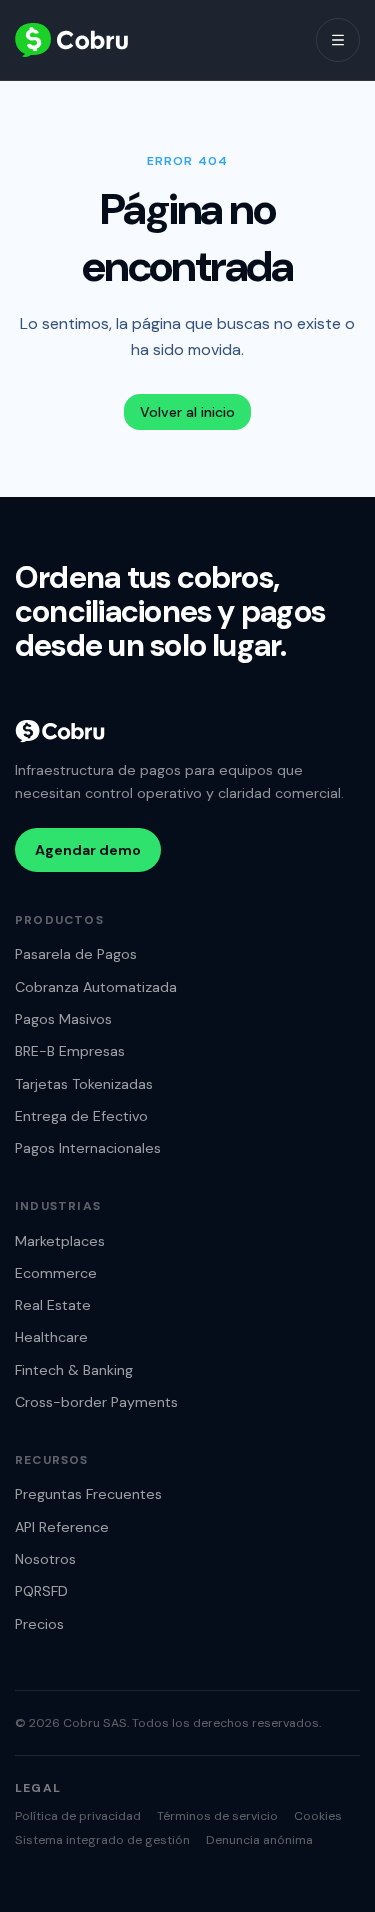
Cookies (318, 1816)
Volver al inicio (187, 412)
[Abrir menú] (338, 40)
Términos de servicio (217, 1816)
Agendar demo (88, 850)
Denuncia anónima (259, 1840)
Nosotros (45, 1559)
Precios (39, 1624)
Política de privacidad (78, 1816)
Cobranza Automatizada (96, 987)
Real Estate (53, 1305)
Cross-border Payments (96, 1402)
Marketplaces (60, 1241)
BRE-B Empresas (70, 1051)
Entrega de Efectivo (81, 1116)
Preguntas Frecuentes (88, 1494)
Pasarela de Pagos (76, 954)
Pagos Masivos (63, 1019)
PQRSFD (41, 1591)
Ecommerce (56, 1273)
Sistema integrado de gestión (102, 1840)
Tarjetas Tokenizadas (84, 1084)
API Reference (62, 1527)
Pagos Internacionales (88, 1148)
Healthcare (51, 1337)
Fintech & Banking (74, 1370)
